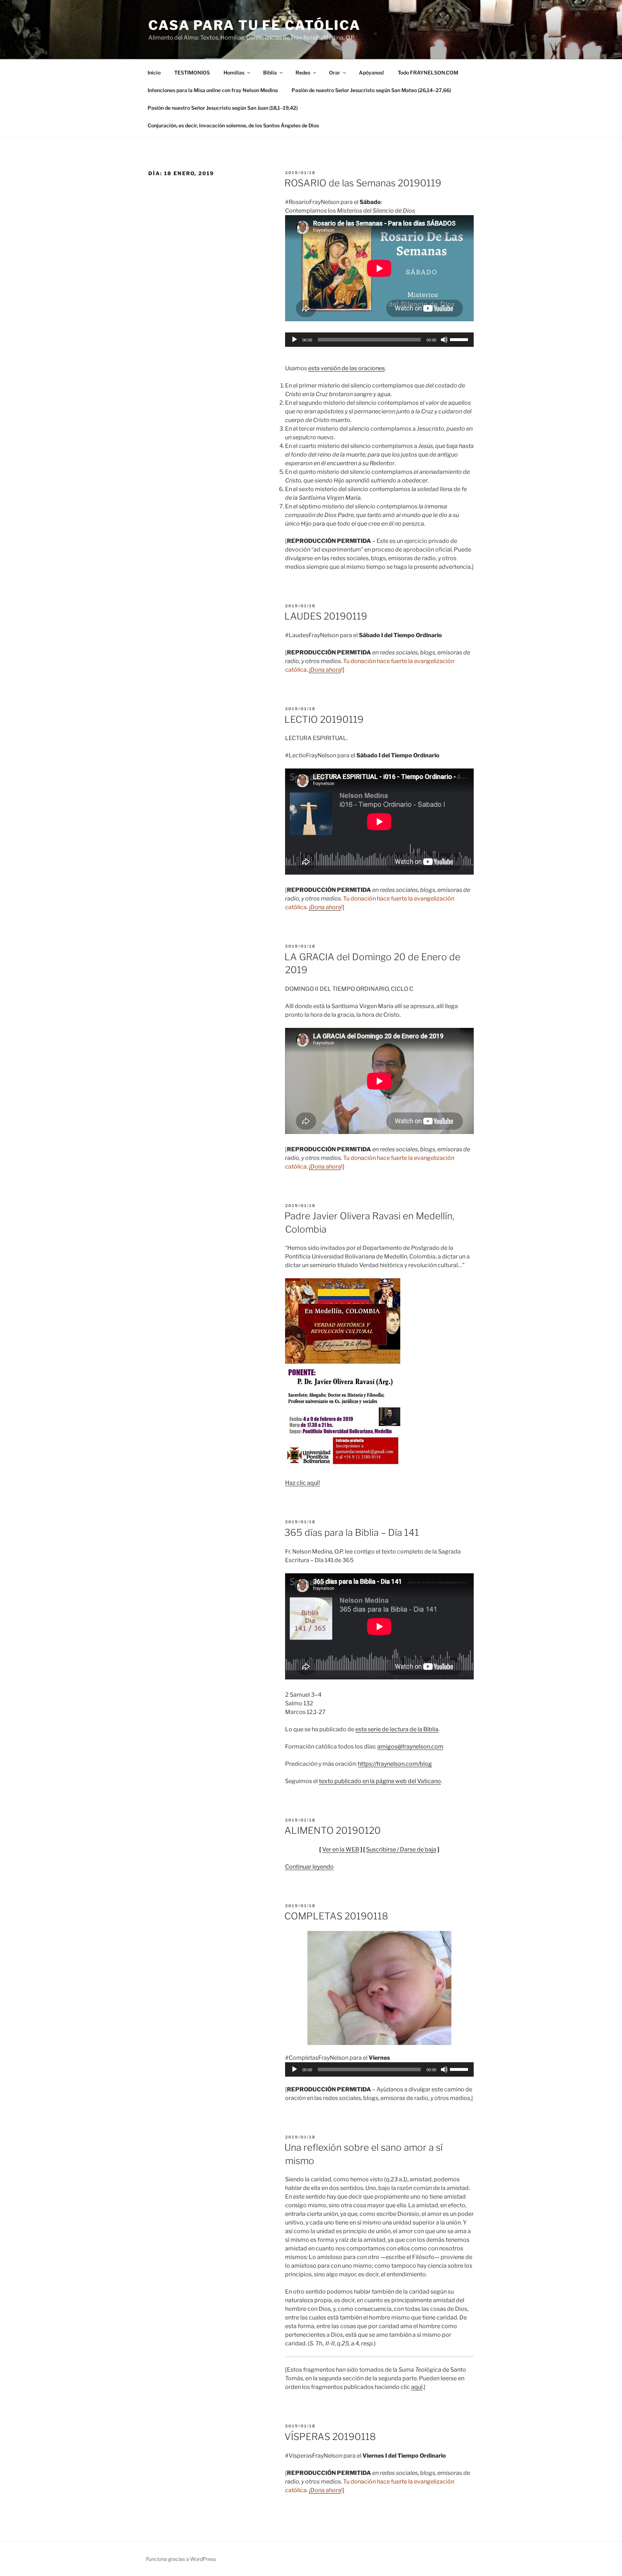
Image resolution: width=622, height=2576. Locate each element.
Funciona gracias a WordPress (181, 2559)
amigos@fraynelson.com (410, 1747)
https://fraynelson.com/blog (395, 1764)
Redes (303, 72)
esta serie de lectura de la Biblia (397, 1729)
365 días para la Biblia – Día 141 (352, 1532)
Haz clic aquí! (303, 1483)
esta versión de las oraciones (346, 368)
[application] (379, 340)
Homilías (234, 72)
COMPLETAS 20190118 (336, 1916)
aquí (417, 2387)
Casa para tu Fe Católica (254, 25)
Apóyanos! (371, 72)
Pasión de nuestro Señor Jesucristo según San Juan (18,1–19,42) (223, 108)
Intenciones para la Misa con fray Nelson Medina (213, 90)
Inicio (154, 72)
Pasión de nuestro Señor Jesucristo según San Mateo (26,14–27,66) (371, 90)
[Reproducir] (294, 340)
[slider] (460, 339)
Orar (335, 72)
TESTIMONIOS (192, 72)
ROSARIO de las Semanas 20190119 (363, 183)
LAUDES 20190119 (326, 616)
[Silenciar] (444, 340)
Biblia (270, 72)
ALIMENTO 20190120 (333, 1830)
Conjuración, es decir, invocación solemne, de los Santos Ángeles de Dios (233, 125)
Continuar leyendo (309, 1867)
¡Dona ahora (325, 670)
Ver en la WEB (341, 1849)
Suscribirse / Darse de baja (401, 1849)
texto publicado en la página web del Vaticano (380, 1781)
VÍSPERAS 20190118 (330, 2437)
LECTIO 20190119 (324, 719)
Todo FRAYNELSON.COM (428, 72)
